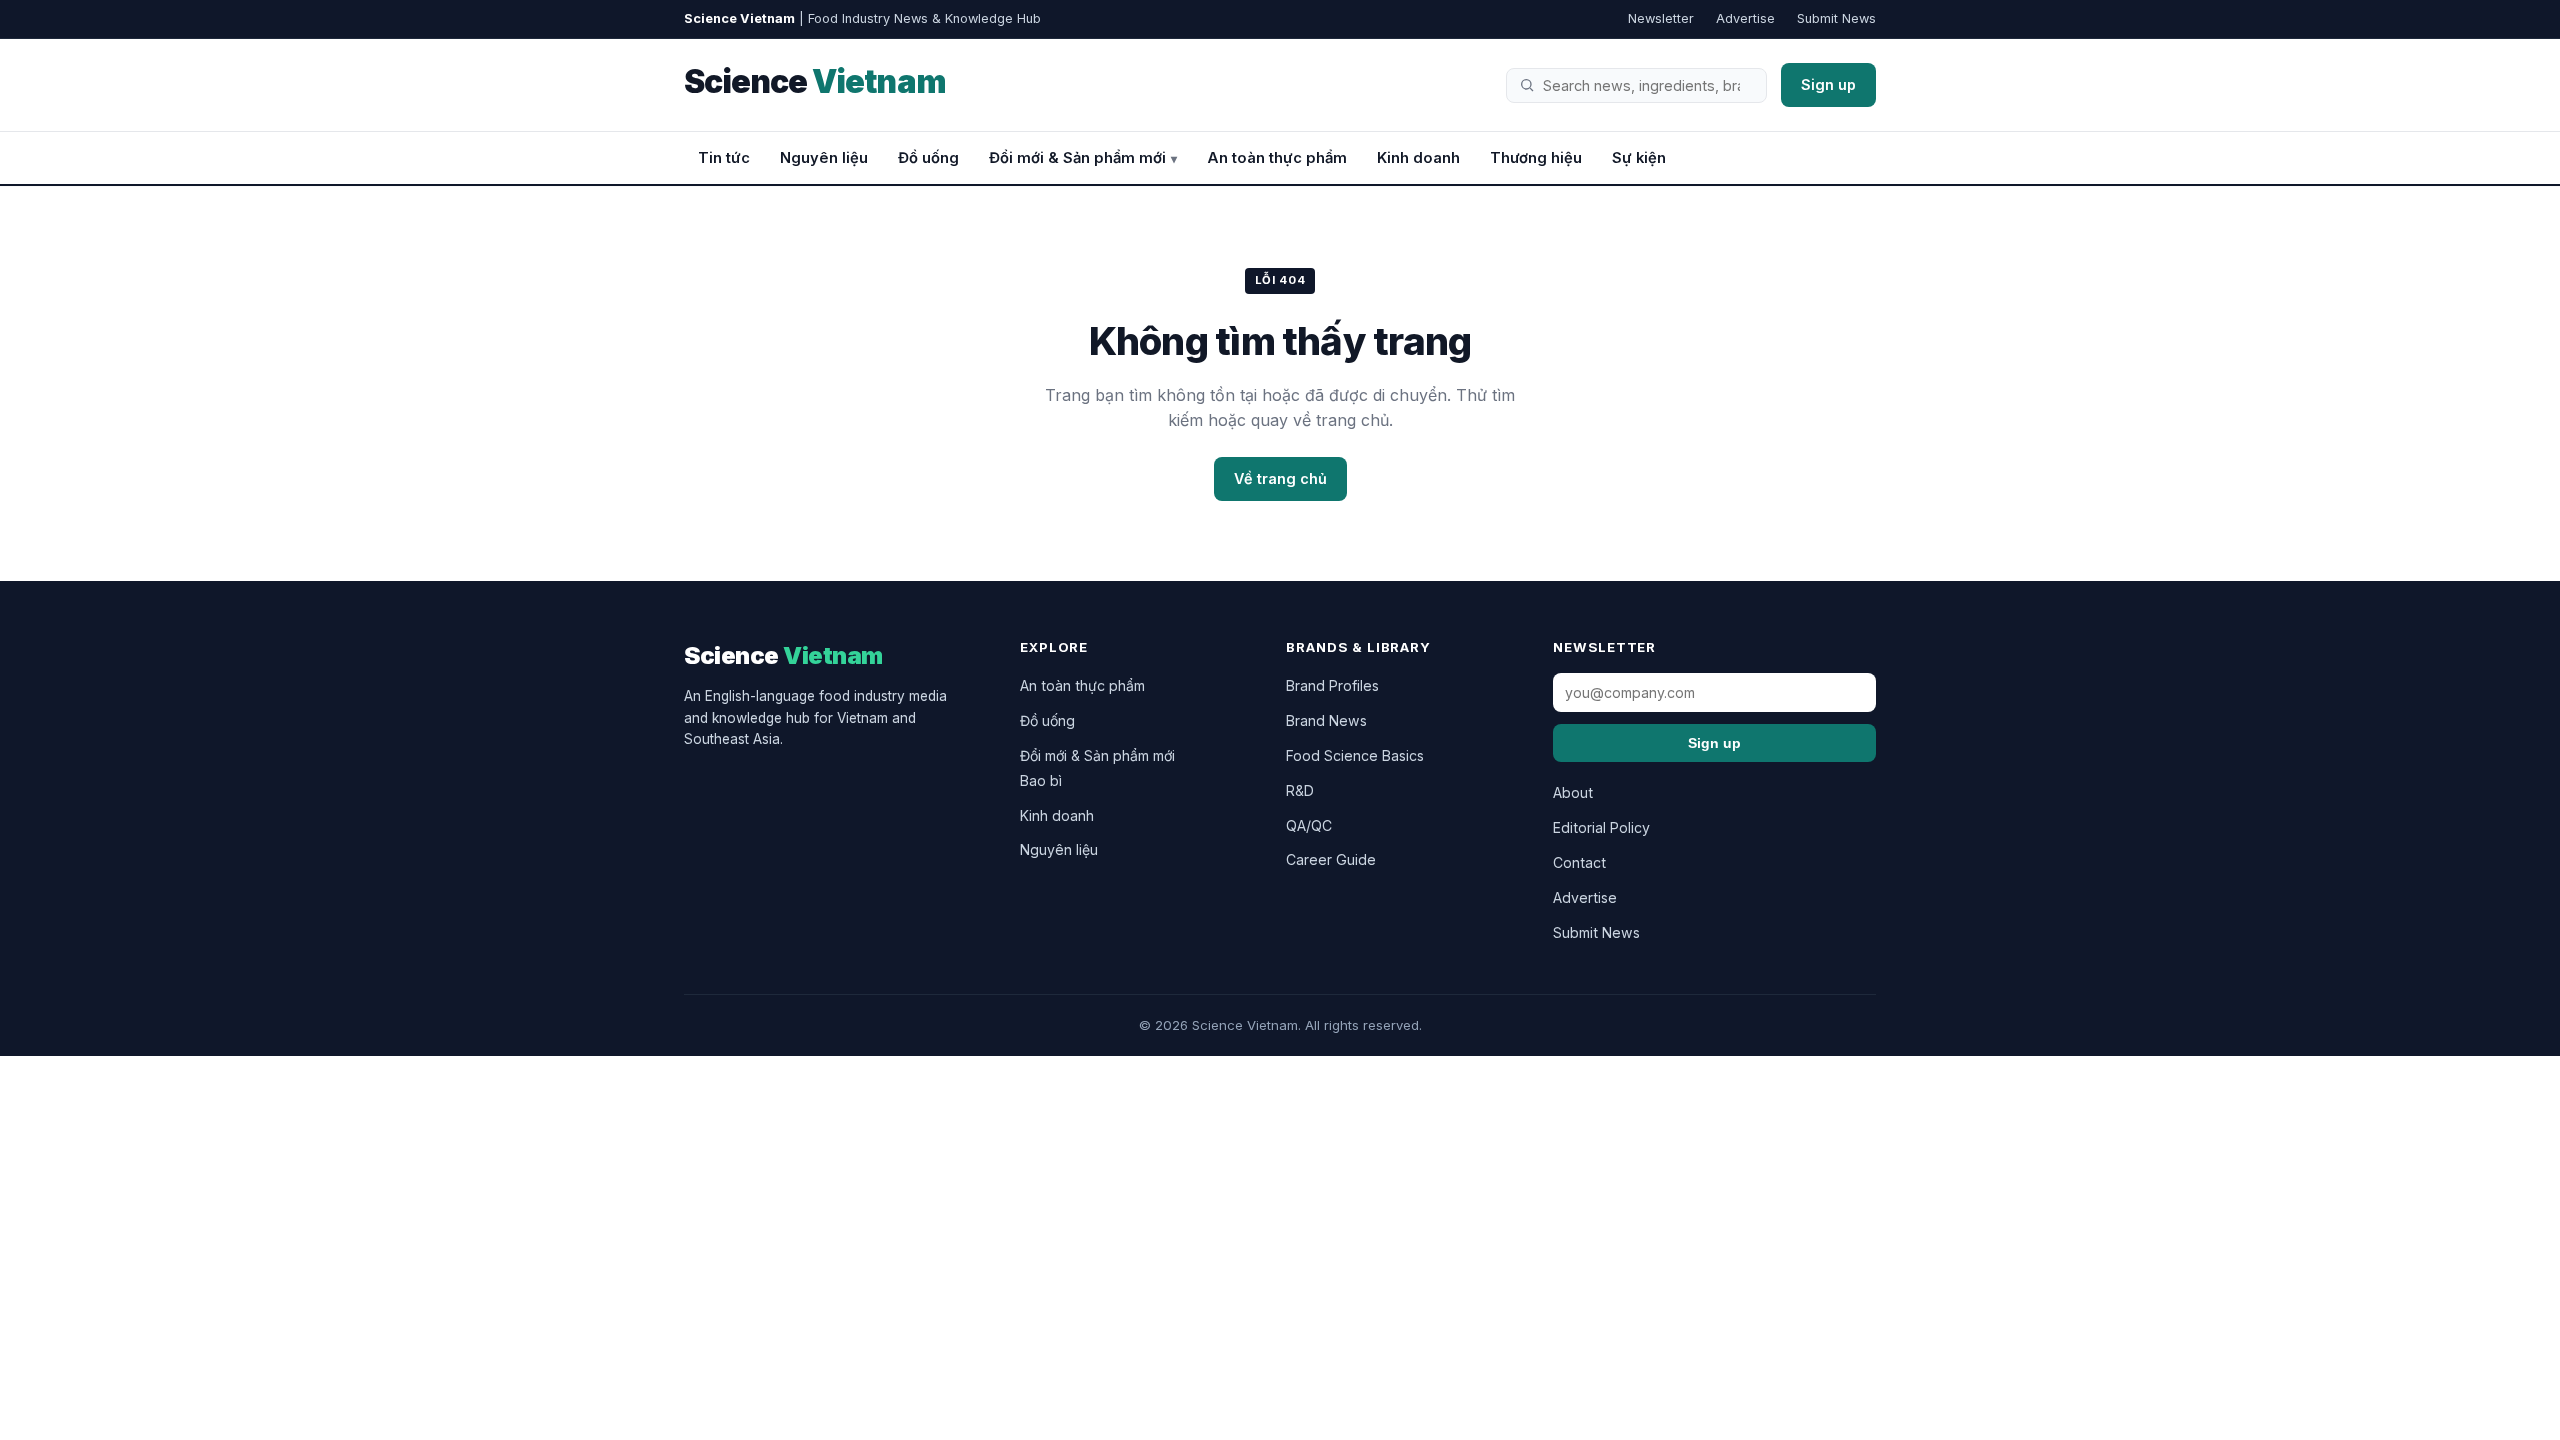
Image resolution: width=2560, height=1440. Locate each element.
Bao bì (1041, 780)
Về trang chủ (1280, 478)
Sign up (1828, 84)
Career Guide (1331, 859)
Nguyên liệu (824, 158)
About (1573, 792)
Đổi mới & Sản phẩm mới (1077, 158)
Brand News (1326, 720)
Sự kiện (1639, 158)
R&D (1300, 790)
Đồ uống (928, 158)
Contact (1579, 862)
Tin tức (724, 158)
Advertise (1745, 18)
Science (815, 81)
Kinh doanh (1418, 158)
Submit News (1836, 18)
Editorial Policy (1601, 827)
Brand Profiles (1332, 685)
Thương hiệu (1536, 158)
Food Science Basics (1355, 755)
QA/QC (1309, 825)
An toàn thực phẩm (1277, 158)
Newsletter (1661, 18)
